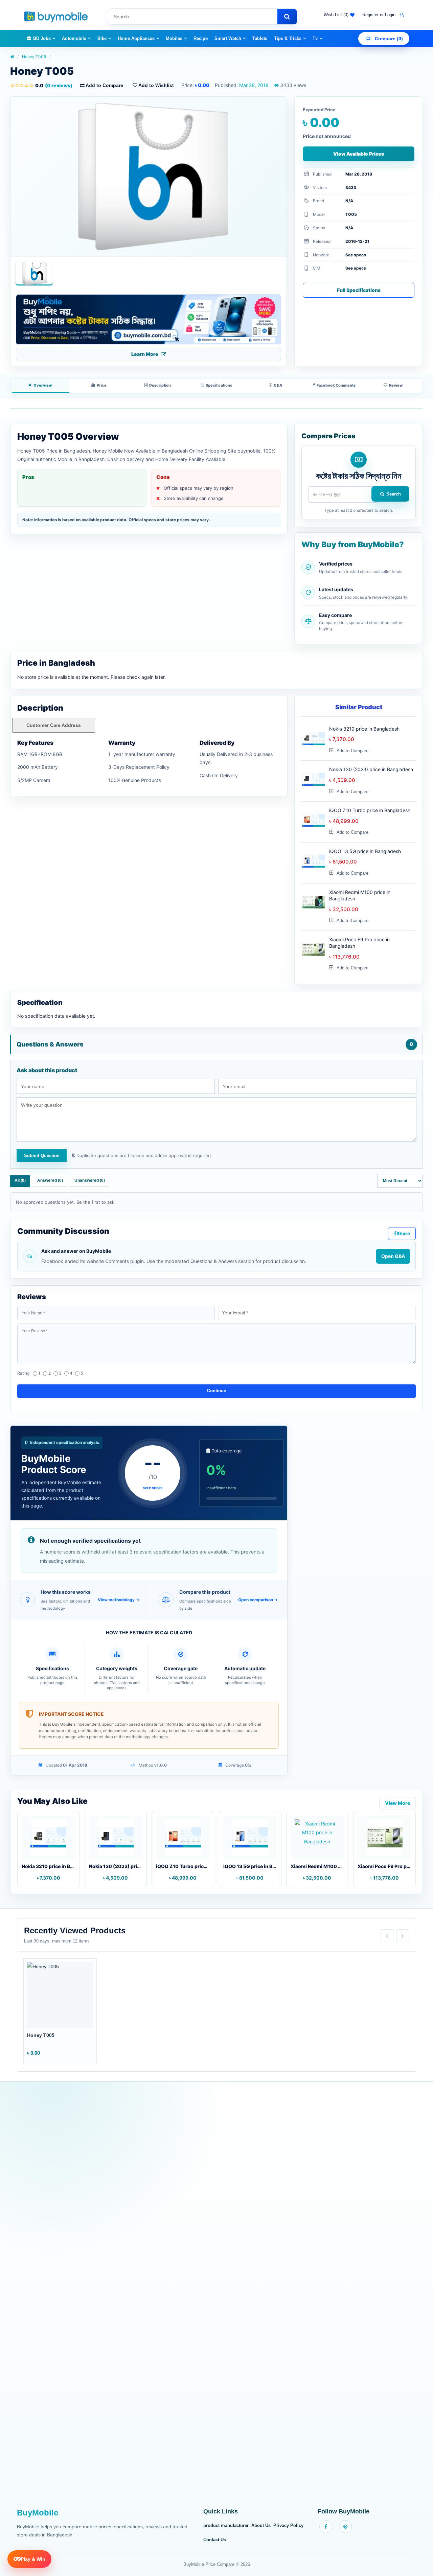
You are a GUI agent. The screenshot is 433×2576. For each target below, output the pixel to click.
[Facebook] (326, 2527)
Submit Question (42, 1156)
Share (403, 1233)
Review (396, 385)
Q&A (278, 385)
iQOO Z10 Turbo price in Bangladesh (370, 810)
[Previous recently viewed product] (387, 1936)
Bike (102, 38)
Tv (315, 38)
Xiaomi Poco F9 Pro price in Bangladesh (359, 943)
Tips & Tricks (288, 38)
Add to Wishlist (156, 85)
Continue (216, 1391)
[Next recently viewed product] (403, 1936)
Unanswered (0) (90, 1180)
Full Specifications (359, 290)
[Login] (401, 15)
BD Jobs (42, 38)
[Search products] (287, 17)
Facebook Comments (336, 385)
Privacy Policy (288, 2525)
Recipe (201, 38)
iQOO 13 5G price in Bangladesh (365, 851)
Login (390, 15)
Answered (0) (50, 1180)
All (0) (20, 1180)
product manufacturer (226, 2525)
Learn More (145, 354)
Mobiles (174, 38)
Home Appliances (136, 38)
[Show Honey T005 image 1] (34, 273)
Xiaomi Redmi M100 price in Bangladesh (360, 895)
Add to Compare (104, 85)
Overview (43, 385)
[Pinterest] (345, 2527)
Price (102, 385)
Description (160, 385)
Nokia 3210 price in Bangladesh (364, 729)
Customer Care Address (54, 725)
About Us (261, 2525)
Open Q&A (393, 1256)
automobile (74, 38)
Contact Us (215, 2540)
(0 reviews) (54, 85)
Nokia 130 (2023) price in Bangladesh (371, 769)
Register (370, 15)
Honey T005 (34, 57)
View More (397, 1803)
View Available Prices (359, 154)
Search (394, 494)
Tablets (260, 38)
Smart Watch (228, 38)
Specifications (219, 385)
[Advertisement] (216, 2299)
